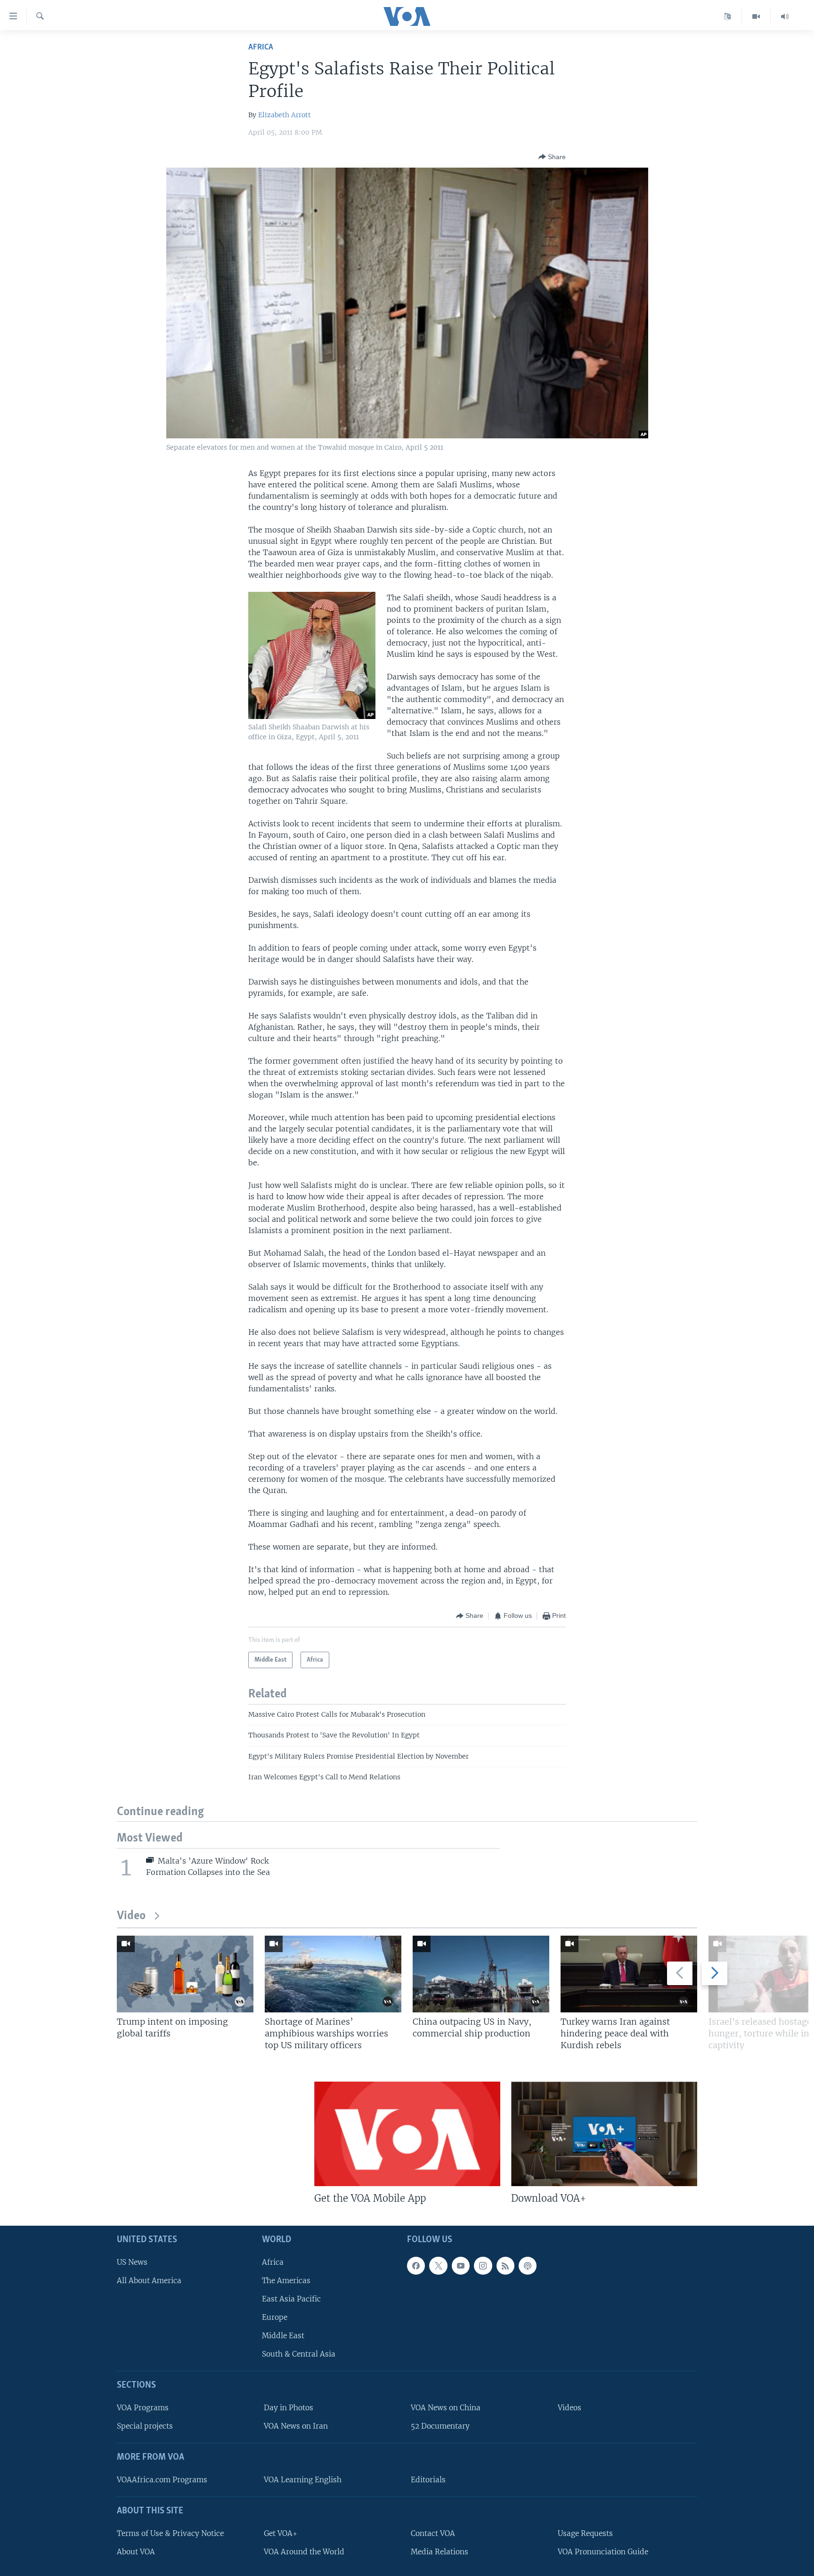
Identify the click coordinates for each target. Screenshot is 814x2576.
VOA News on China (446, 2408)
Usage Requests (585, 2533)
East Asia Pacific (291, 2299)
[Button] (552, 157)
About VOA (136, 2552)
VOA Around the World (304, 2552)
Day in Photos (289, 2408)
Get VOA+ (281, 2533)
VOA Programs (143, 2408)
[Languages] (728, 16)
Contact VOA (433, 2533)
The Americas (286, 2281)
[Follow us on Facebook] (416, 2266)
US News (132, 2262)
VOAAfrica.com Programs (162, 2480)
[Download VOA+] (604, 2134)
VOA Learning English (303, 2480)
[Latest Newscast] (785, 16)
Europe (275, 2318)
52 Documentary (440, 2427)
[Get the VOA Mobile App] (407, 2134)
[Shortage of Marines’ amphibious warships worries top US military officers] (333, 1974)
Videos (570, 2408)
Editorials (428, 2480)
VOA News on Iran (296, 2427)
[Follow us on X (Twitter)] (438, 2266)
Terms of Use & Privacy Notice (170, 2533)
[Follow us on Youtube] (461, 2266)
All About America (149, 2281)
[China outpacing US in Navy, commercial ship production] (481, 1974)
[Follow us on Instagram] (483, 2266)
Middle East (283, 2336)
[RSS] (505, 2266)
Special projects (145, 2427)
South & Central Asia (299, 2354)
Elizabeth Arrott (285, 115)
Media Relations (440, 2552)
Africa (261, 47)
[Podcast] (528, 2266)
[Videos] (756, 16)
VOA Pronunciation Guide (603, 2552)
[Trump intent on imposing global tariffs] (185, 1974)
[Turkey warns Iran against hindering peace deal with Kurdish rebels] (629, 1974)
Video (131, 1916)
